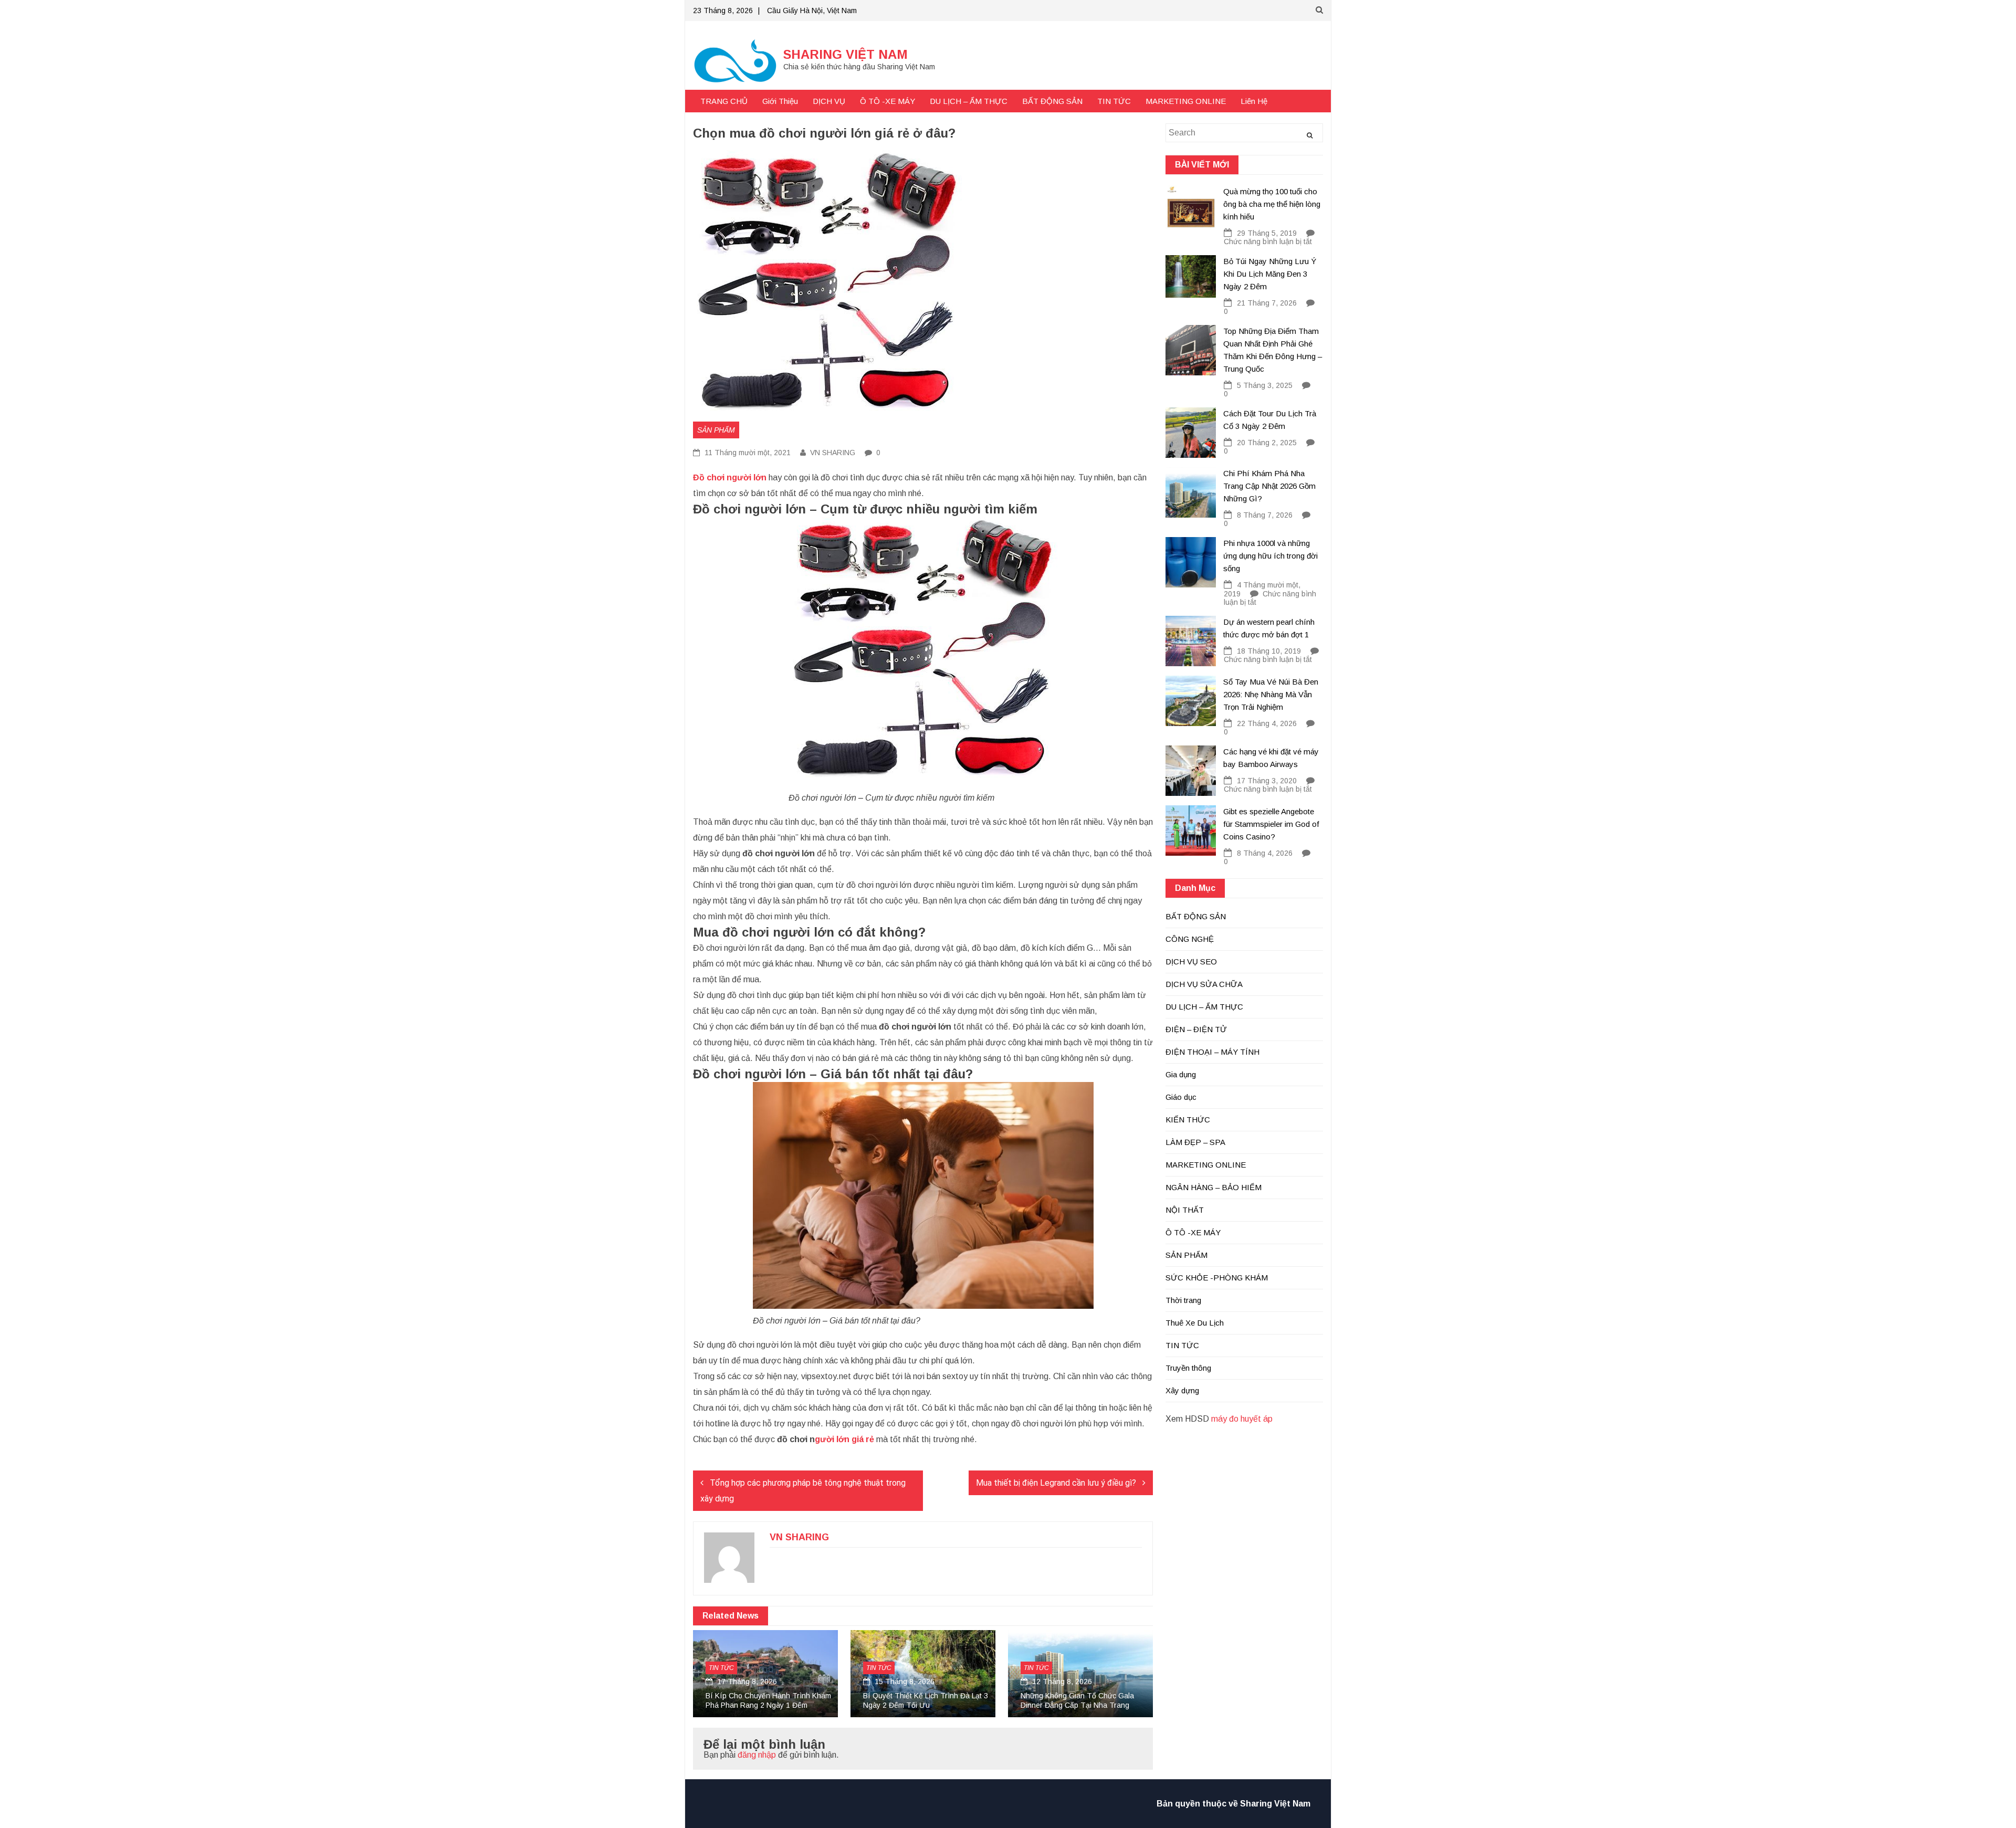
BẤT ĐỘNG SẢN (1052, 101)
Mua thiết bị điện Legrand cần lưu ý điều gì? (1056, 1483)
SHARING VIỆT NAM (846, 54)
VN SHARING (833, 453)
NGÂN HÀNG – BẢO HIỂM (1214, 1187)
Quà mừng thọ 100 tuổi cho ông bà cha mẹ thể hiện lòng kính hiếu (1272, 204)
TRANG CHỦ (724, 101)
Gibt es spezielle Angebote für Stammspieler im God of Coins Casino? (1271, 824)
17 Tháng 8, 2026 (746, 1682)
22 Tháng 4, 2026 (1267, 723)
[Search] (1310, 135)
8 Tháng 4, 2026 (1265, 853)
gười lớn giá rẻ (844, 1439)
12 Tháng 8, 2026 (1061, 1682)
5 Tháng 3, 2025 (1265, 385)
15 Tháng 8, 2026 (904, 1682)
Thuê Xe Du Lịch (1195, 1323)
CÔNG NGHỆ (1190, 939)
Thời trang (1183, 1300)
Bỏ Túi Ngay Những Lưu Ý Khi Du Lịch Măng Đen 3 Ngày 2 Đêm (1270, 274)
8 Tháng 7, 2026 (1265, 515)
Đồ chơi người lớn (730, 477)
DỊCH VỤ (829, 101)
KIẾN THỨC (1188, 1120)
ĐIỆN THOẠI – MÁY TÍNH (1212, 1052)
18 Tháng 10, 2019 (1269, 651)
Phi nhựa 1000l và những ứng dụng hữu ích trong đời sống (1270, 556)
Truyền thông (1188, 1368)
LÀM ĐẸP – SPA (1195, 1142)
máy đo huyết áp (1242, 1419)
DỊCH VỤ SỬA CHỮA (1204, 984)
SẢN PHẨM (716, 430)
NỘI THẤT (1185, 1210)
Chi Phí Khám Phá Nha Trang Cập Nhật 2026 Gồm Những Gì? (1269, 486)
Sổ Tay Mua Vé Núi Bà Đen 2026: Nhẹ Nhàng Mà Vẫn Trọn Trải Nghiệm (1271, 694)
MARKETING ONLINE (1186, 101)
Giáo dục (1181, 1097)
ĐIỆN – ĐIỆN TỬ (1196, 1029)
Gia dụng (1181, 1074)
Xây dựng (1182, 1390)
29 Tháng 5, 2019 (1267, 233)
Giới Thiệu (780, 101)
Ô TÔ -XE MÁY (888, 101)
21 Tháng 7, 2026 (1267, 303)
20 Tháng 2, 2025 (1267, 443)
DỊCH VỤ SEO (1191, 962)
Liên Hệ (1254, 101)
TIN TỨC (1114, 101)
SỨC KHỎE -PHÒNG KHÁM (1217, 1278)
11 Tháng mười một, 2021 (747, 453)
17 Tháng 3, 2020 (1267, 781)
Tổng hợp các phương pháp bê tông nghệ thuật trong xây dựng (803, 1491)
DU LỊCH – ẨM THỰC (969, 101)
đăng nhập (757, 1755)
